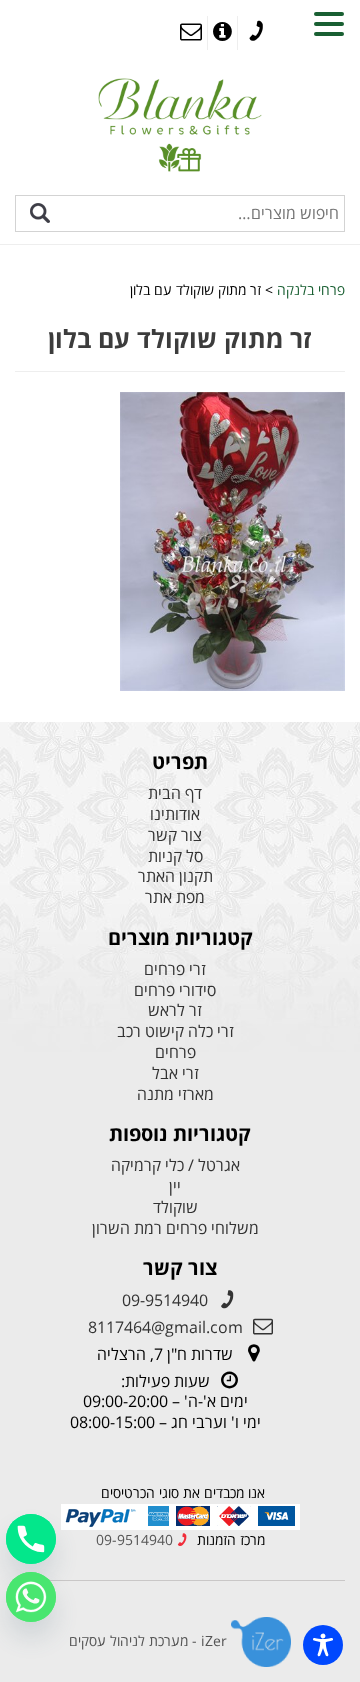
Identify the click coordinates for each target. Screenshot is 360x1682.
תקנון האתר (175, 876)
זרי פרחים (175, 969)
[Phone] (31, 1539)
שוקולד (175, 1207)
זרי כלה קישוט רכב (175, 1031)
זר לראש (175, 1010)
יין (175, 1186)
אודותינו (175, 814)
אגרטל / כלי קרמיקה (175, 1165)
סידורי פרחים (175, 990)
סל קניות (175, 856)
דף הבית (175, 793)
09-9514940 (165, 1300)
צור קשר (175, 835)
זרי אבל (175, 1073)
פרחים (175, 1052)
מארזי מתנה (175, 1094)
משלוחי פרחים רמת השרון (175, 1228)
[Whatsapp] (31, 1597)
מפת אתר (175, 897)
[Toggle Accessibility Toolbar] (323, 1645)
